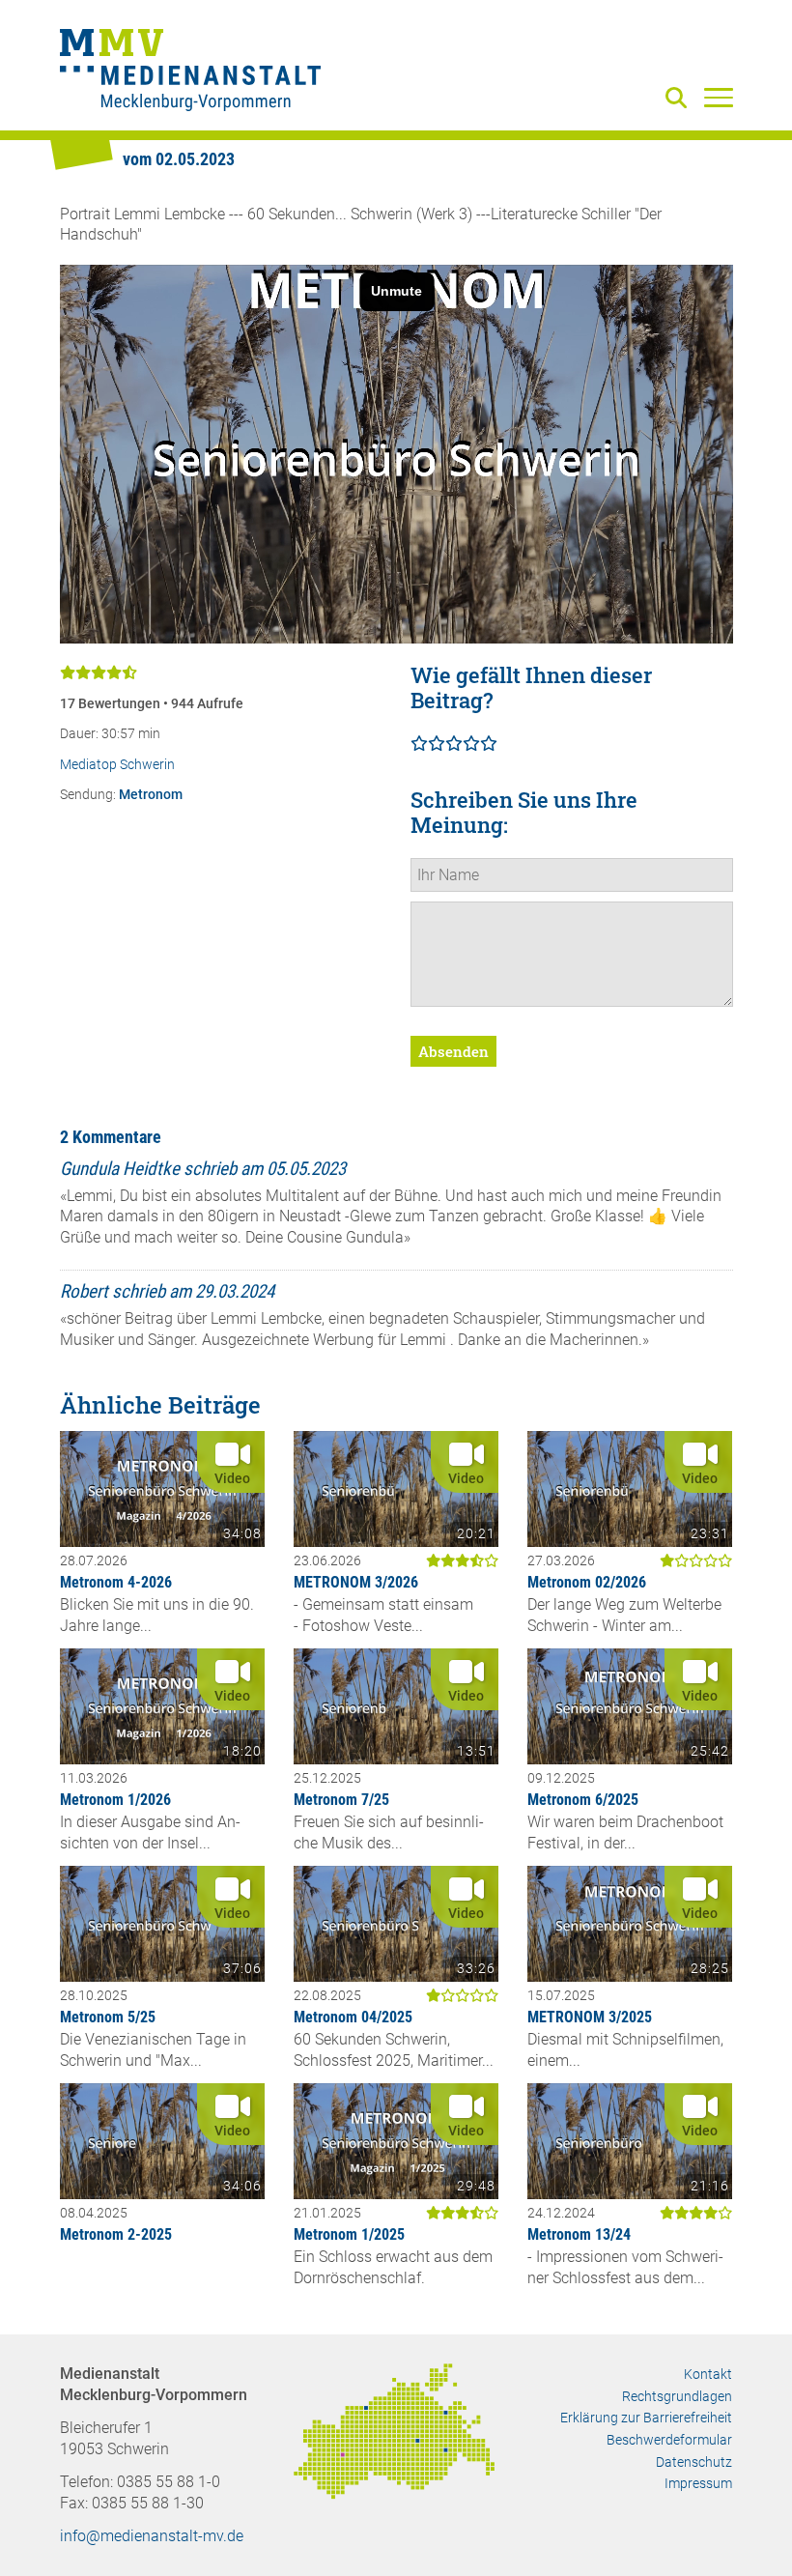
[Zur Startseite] (190, 72)
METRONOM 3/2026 (356, 1582)
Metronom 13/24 (579, 2234)
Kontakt (708, 2374)
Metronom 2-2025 (116, 2234)
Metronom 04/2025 (353, 2017)
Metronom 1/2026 (115, 1800)
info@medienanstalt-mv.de (152, 2536)
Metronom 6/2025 (583, 1800)
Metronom (151, 795)
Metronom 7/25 (341, 1800)
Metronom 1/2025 (349, 2234)
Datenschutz (694, 2462)
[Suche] (680, 99)
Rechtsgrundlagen (677, 2396)
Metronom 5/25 (108, 2017)
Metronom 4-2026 (116, 1582)
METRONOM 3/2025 (590, 2017)
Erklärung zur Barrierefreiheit (646, 2418)
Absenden (453, 1051)
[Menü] (719, 97)
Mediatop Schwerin (117, 765)
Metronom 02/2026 (587, 1582)
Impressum (698, 2483)
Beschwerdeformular (669, 2440)
